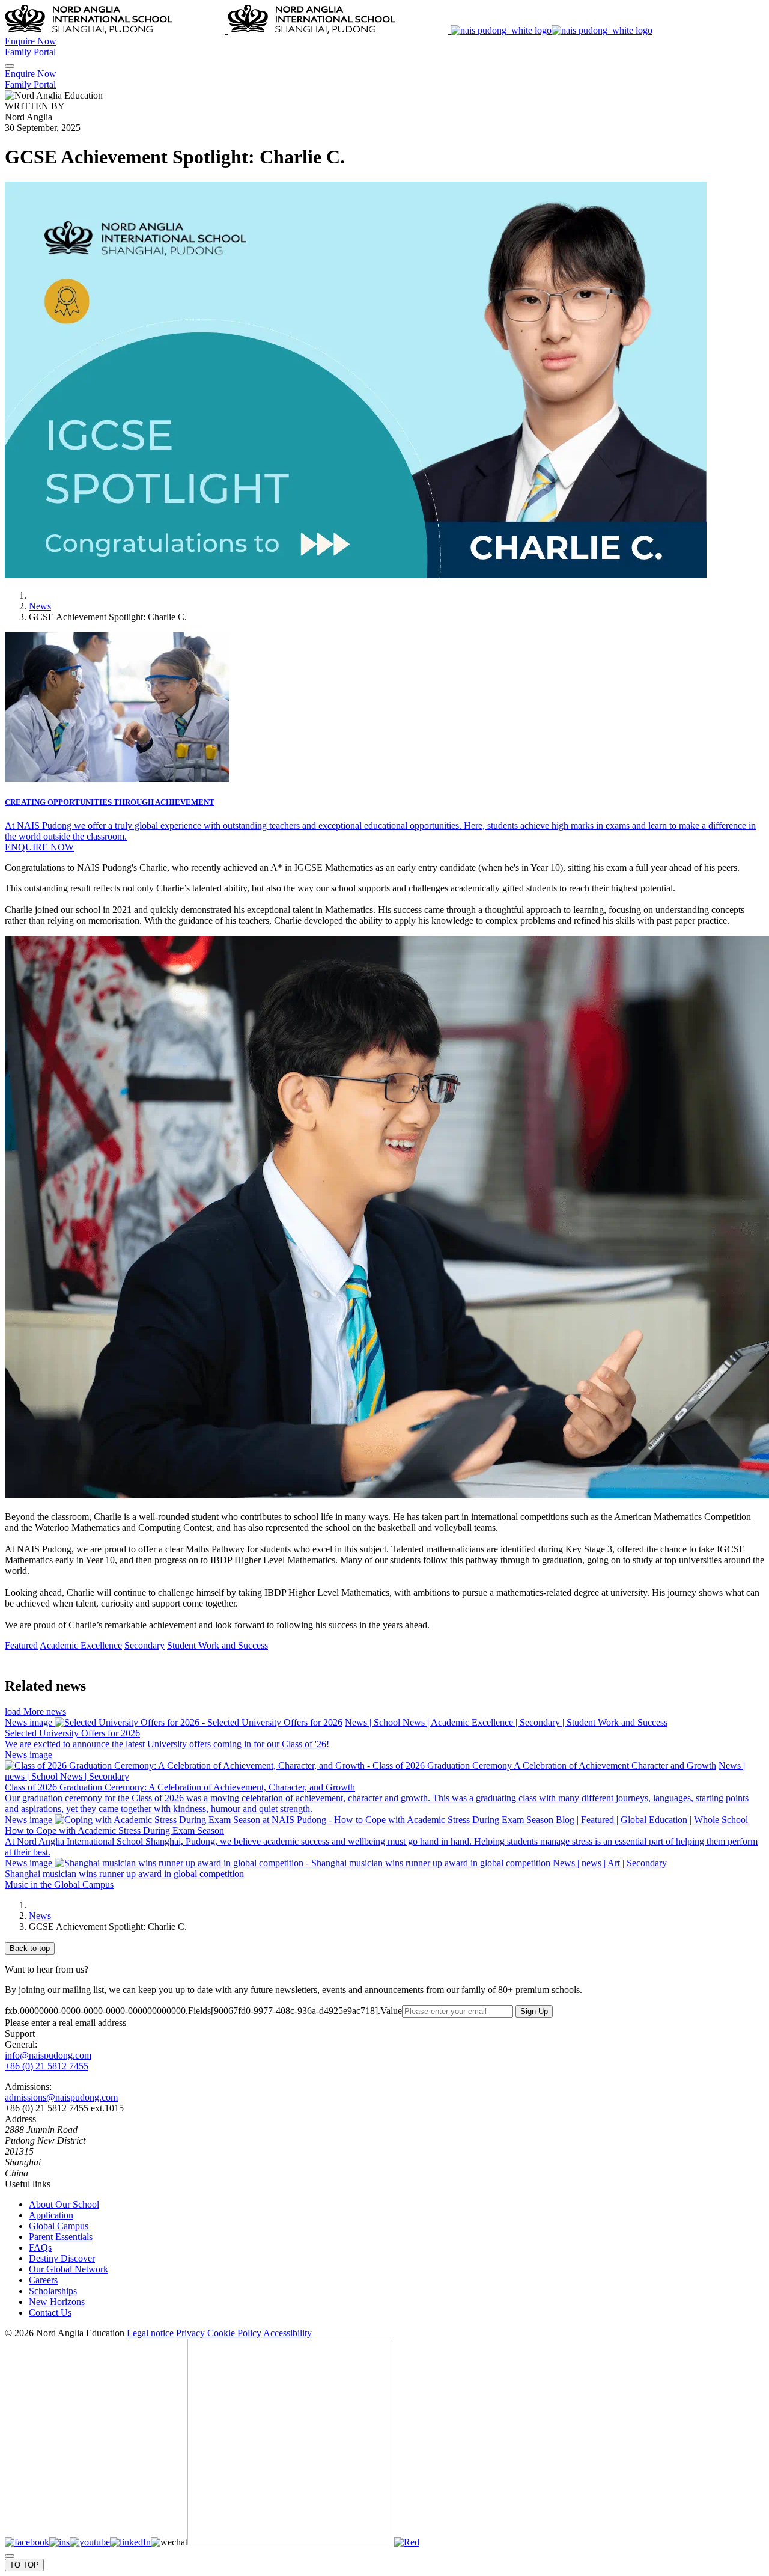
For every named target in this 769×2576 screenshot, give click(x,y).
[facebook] (27, 2542)
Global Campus (59, 2226)
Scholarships (53, 2291)
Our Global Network (68, 2269)
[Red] (407, 2542)
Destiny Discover (62, 2258)
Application (51, 2215)
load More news (35, 1711)
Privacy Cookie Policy (219, 2333)
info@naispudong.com (48, 2055)
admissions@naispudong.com (61, 2097)
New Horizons (57, 2302)
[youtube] (90, 2542)
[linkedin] (130, 2542)
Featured (21, 1645)
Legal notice (150, 2333)
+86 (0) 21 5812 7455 (47, 2066)
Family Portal (30, 52)
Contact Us (50, 2312)
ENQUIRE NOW (39, 847)
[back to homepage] (329, 30)
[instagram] (59, 2542)
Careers (43, 2280)
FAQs (40, 2248)
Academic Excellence (81, 1645)
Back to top (30, 1948)
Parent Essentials (61, 2237)
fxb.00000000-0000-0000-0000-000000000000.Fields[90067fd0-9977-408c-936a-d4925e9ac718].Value (203, 2011)
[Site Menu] (10, 66)
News (40, 606)
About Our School (64, 2204)
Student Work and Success (217, 1645)
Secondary (144, 1645)
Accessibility (287, 2333)
